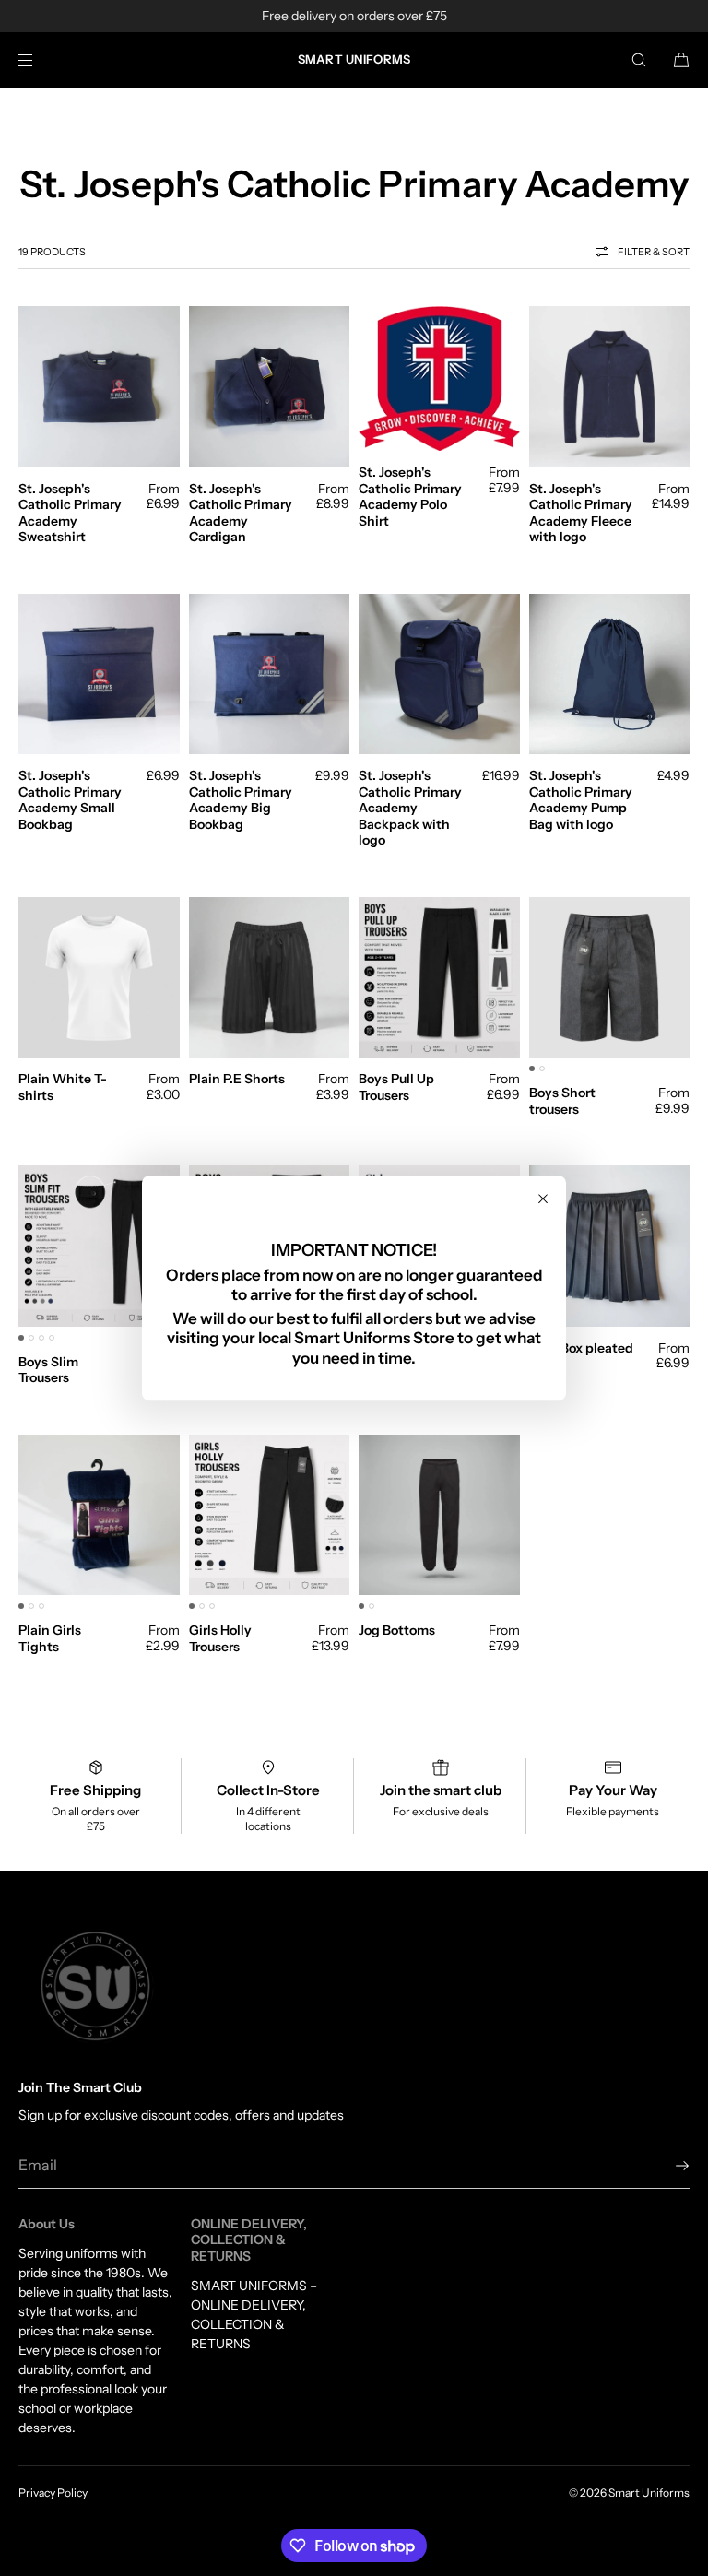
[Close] (543, 1199)
